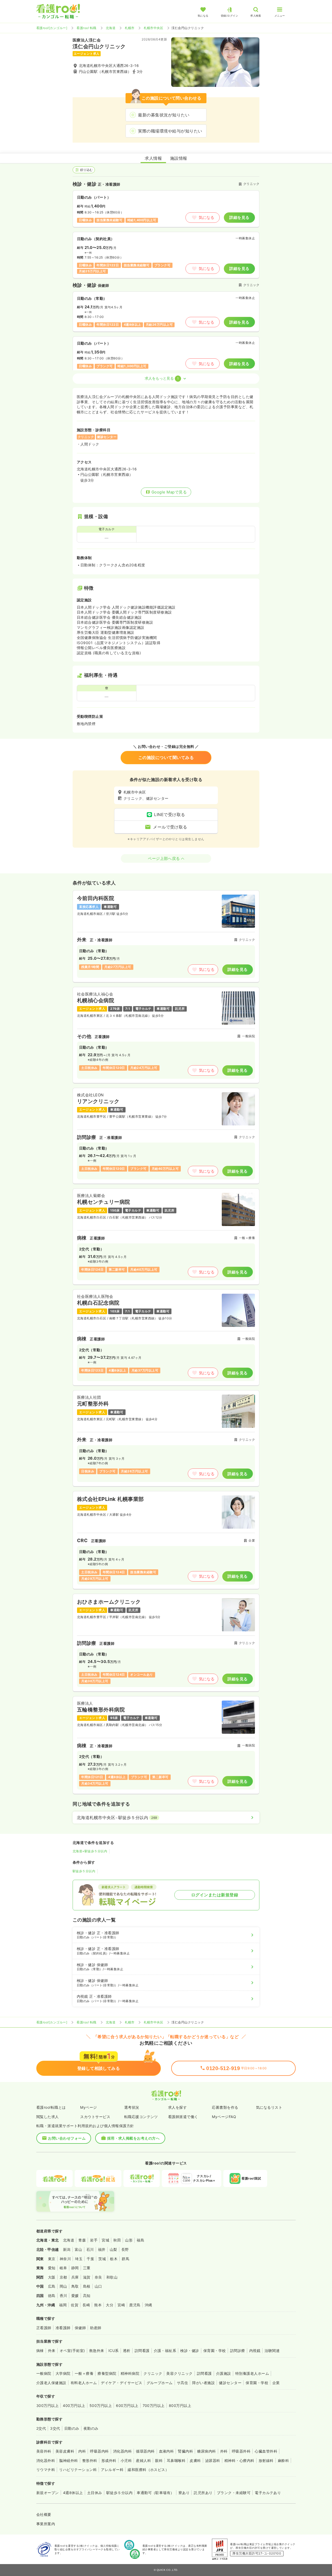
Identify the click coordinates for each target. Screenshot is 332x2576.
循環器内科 (145, 2451)
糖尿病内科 (206, 2451)
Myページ (88, 2107)
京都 (63, 2277)
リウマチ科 (46, 2470)
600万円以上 (127, 2406)
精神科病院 (130, 2373)
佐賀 (75, 2305)
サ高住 (182, 2383)
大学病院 (63, 2373)
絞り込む (86, 170)
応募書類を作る (225, 2107)
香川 (63, 2296)
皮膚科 (195, 2460)
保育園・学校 (215, 2351)
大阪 (52, 2277)
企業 (276, 2383)
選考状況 (132, 2107)
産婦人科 (143, 2460)
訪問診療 (238, 2351)
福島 (140, 2240)
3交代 (55, 2428)
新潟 (67, 2249)
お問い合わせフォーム (67, 2138)
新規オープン (48, 2493)
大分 (110, 2305)
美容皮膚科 (65, 2451)
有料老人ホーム (84, 2383)
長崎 (86, 2305)
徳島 (52, 2296)
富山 (78, 2249)
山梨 (113, 2249)
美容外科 (44, 2451)
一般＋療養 (84, 2373)
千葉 (90, 2259)
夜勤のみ (91, 2428)
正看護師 (44, 2328)
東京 (52, 2259)
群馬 (125, 2259)
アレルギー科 (112, 2470)
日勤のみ (72, 2428)
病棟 (40, 2351)
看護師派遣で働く (183, 2117)
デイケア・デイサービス (122, 2383)
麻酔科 (283, 2460)
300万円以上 (47, 2406)
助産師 (96, 2328)
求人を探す (177, 2107)
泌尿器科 (213, 2460)
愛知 (52, 2268)
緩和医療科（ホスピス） (148, 2470)
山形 (129, 2240)
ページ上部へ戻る (164, 858)
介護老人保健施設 (51, 2383)
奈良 (98, 2277)
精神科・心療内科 (239, 2460)
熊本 (98, 2305)
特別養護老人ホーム (252, 2373)
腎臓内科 (185, 2451)
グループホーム (160, 2383)
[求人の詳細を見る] (166, 936)
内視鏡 (255, 2351)
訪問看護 (142, 2351)
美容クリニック (179, 2373)
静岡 (75, 2268)
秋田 (117, 2240)
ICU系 (114, 2351)
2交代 (41, 2428)
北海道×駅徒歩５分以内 (90, 1851)
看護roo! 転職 (86, 28)
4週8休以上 (73, 2493)
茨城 (102, 2259)
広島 (52, 2286)
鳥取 (75, 2286)
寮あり (184, 2493)
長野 (125, 2249)
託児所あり (203, 2493)
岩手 (94, 2240)
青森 (82, 2240)
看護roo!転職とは (51, 2107)
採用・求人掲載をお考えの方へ (133, 2138)
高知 (87, 2296)
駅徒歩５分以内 (84, 1871)
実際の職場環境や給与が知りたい (170, 131)
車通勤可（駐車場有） (155, 2493)
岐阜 (63, 2268)
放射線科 (266, 2460)
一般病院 (44, 2373)
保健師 (80, 2328)
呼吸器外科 (241, 2451)
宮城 (105, 2240)
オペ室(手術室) (72, 2351)
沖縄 (148, 2305)
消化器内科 (122, 2451)
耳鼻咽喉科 (176, 2460)
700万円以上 (154, 2406)
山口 (98, 2286)
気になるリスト (269, 2107)
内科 (82, 2451)
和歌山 (112, 2277)
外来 (52, 2351)
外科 (224, 2451)
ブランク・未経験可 (234, 2493)
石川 (90, 2249)
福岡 (63, 2305)
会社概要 (44, 2514)
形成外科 (109, 2460)
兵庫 (75, 2277)
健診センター (230, 2383)
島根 (87, 2286)
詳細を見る (239, 217)
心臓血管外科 (266, 2451)
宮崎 (121, 2305)
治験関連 (272, 2351)
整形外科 (90, 2460)
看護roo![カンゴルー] (52, 28)
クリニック (153, 2373)
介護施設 (224, 2373)
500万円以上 (101, 2406)
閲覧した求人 (48, 2117)
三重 (87, 2268)
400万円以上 (74, 2406)
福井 (102, 2249)
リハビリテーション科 (78, 2470)
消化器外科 (46, 2460)
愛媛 (75, 2296)
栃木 (114, 2259)
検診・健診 (190, 2351)
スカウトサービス (95, 2117)
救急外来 (97, 2351)
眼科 (159, 2460)
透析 (127, 2351)
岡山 (63, 2286)
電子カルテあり (268, 2493)
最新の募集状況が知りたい (164, 115)
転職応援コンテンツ (141, 2117)
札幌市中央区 (153, 28)
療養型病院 (107, 2373)
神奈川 (65, 2259)
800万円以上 (180, 2406)
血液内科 (167, 2451)
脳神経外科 (68, 2460)
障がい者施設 (203, 2383)
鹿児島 (135, 2305)
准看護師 (63, 2328)
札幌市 (130, 28)
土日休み (95, 2493)
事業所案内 (46, 2524)
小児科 (126, 2460)
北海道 (111, 28)
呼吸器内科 (99, 2451)
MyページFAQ (224, 2117)
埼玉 (79, 2259)
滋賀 (87, 2277)
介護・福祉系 (165, 2351)
